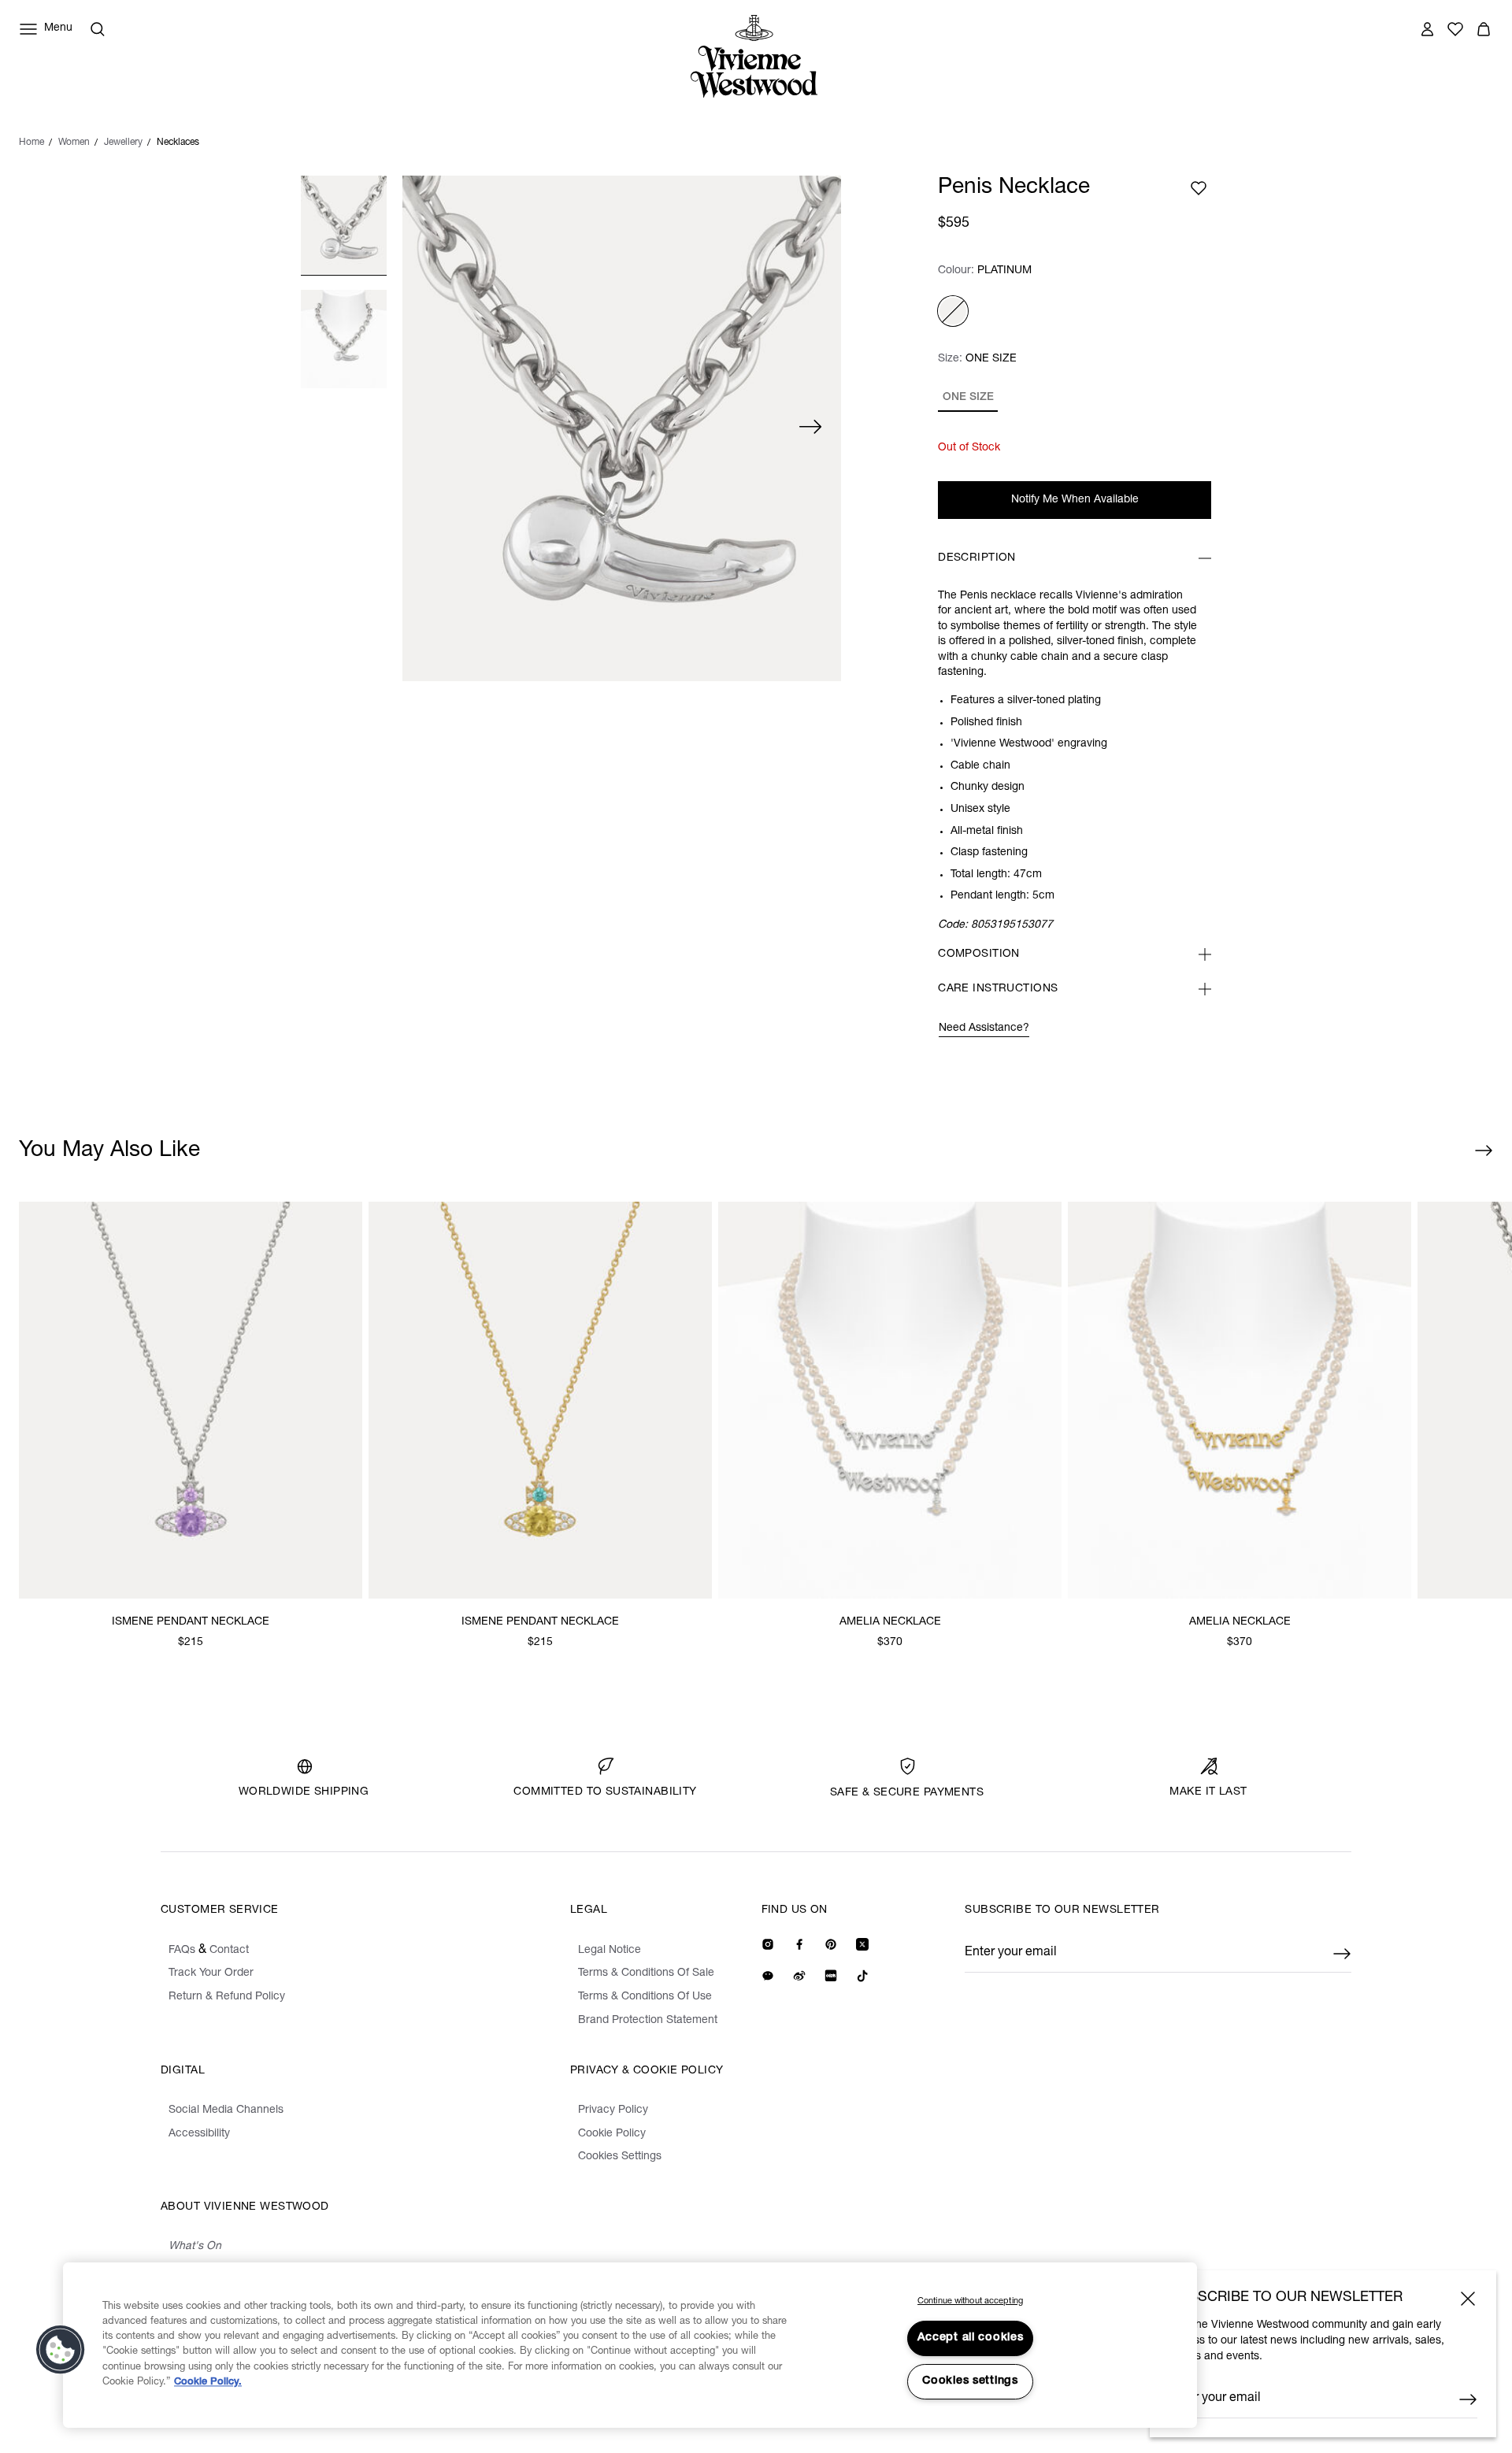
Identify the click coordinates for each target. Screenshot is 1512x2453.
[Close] (1468, 2299)
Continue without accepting (970, 2301)
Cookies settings (970, 2381)
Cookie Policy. (208, 2383)
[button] (61, 2350)
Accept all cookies (971, 2338)
